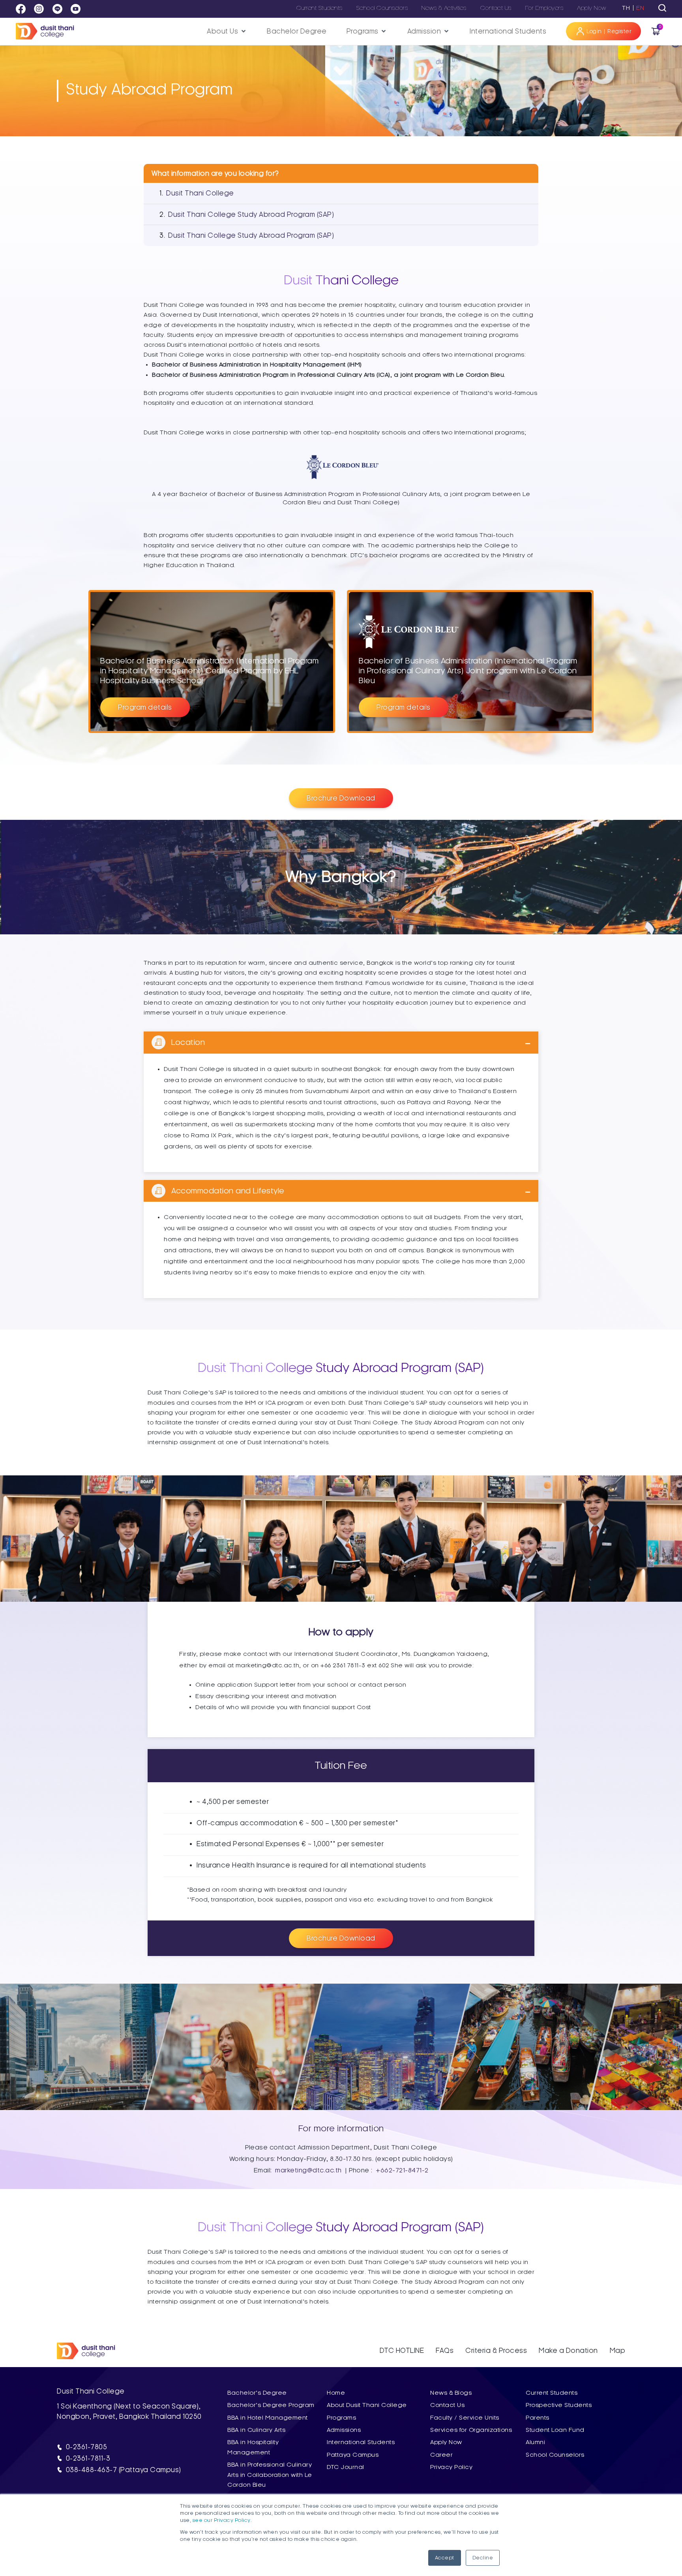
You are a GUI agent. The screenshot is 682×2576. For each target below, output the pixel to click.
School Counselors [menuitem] (555, 2455)
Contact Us (496, 8)
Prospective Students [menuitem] (559, 2405)
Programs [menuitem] (341, 2418)
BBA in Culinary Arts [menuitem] (256, 2430)
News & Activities (444, 8)
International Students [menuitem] (361, 2442)
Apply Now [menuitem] (446, 2442)
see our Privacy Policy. (222, 2520)
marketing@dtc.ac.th (308, 2170)
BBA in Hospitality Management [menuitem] (253, 2447)
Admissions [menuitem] (344, 2430)
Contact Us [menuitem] (447, 2405)
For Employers (544, 8)
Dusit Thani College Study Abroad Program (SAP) (251, 214)
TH (626, 8)
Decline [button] (483, 2558)
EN (640, 8)
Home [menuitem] (336, 2393)
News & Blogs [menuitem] (451, 2393)
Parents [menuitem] (538, 2418)
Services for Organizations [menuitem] (471, 2430)
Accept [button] (445, 2558)
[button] (227, 31)
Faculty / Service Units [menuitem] (465, 2418)
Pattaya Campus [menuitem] (353, 2455)
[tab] (662, 8)
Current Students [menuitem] (552, 2393)
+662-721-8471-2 (402, 2170)
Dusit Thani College (200, 193)
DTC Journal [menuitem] (346, 2467)
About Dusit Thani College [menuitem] (367, 2405)
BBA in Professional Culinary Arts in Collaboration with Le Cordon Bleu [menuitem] (270, 2475)
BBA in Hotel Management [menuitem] (268, 2418)
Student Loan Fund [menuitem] (555, 2430)
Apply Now (592, 8)
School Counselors (382, 8)
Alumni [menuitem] (535, 2442)
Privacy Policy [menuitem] (451, 2467)
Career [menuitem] (441, 2455)
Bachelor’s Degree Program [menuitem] (271, 2405)
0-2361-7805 (87, 2447)
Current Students (319, 8)
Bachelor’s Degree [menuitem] (257, 2393)
